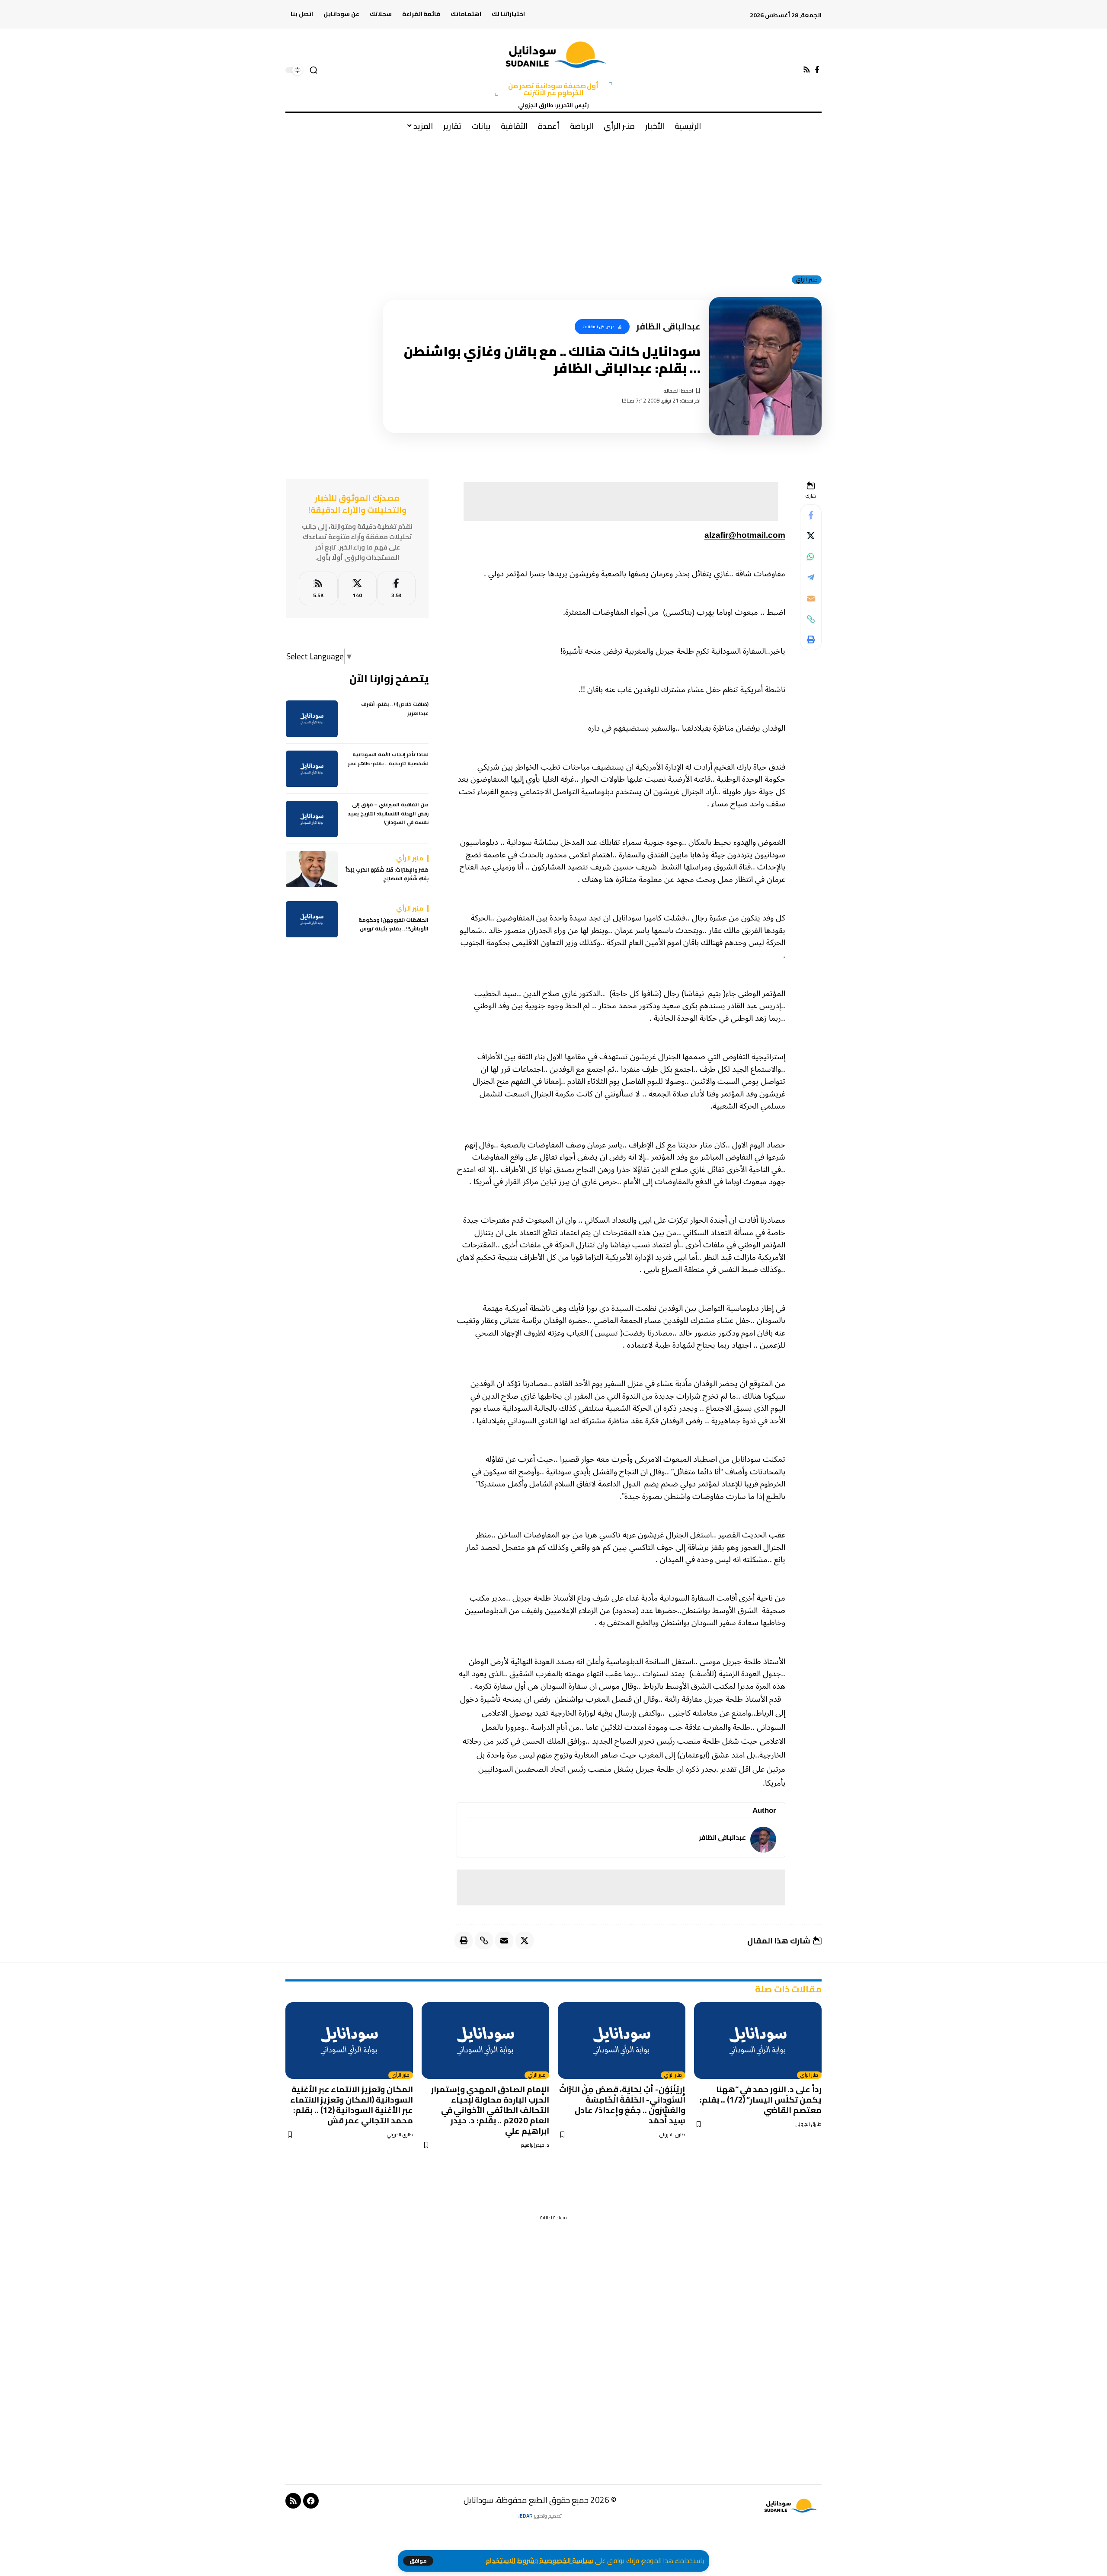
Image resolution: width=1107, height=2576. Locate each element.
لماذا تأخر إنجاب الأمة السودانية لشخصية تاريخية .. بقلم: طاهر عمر (388, 759)
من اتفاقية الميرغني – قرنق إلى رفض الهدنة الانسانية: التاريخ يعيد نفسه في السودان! (388, 814)
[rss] (318, 589)
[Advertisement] (553, 203)
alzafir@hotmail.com (745, 535)
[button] (418, 2561)
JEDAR (525, 2516)
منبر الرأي (807, 280)
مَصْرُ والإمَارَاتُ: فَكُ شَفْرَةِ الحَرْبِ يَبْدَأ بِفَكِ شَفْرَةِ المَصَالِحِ (387, 875)
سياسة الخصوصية (566, 2561)
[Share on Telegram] (811, 578)
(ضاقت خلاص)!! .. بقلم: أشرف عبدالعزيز (395, 709)
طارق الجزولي (808, 2124)
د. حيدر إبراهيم (535, 2145)
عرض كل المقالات (598, 327)
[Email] (811, 598)
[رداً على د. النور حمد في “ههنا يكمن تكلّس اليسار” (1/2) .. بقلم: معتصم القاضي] (758, 2041)
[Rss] (807, 70)
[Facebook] (817, 70)
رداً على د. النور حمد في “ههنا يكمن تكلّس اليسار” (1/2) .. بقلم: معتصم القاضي (761, 2100)
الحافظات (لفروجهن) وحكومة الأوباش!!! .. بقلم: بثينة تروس (394, 925)
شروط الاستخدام (510, 2561)
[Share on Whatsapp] (811, 557)
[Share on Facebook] (811, 515)
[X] (357, 589)
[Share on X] (811, 536)
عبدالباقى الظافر (722, 1837)
